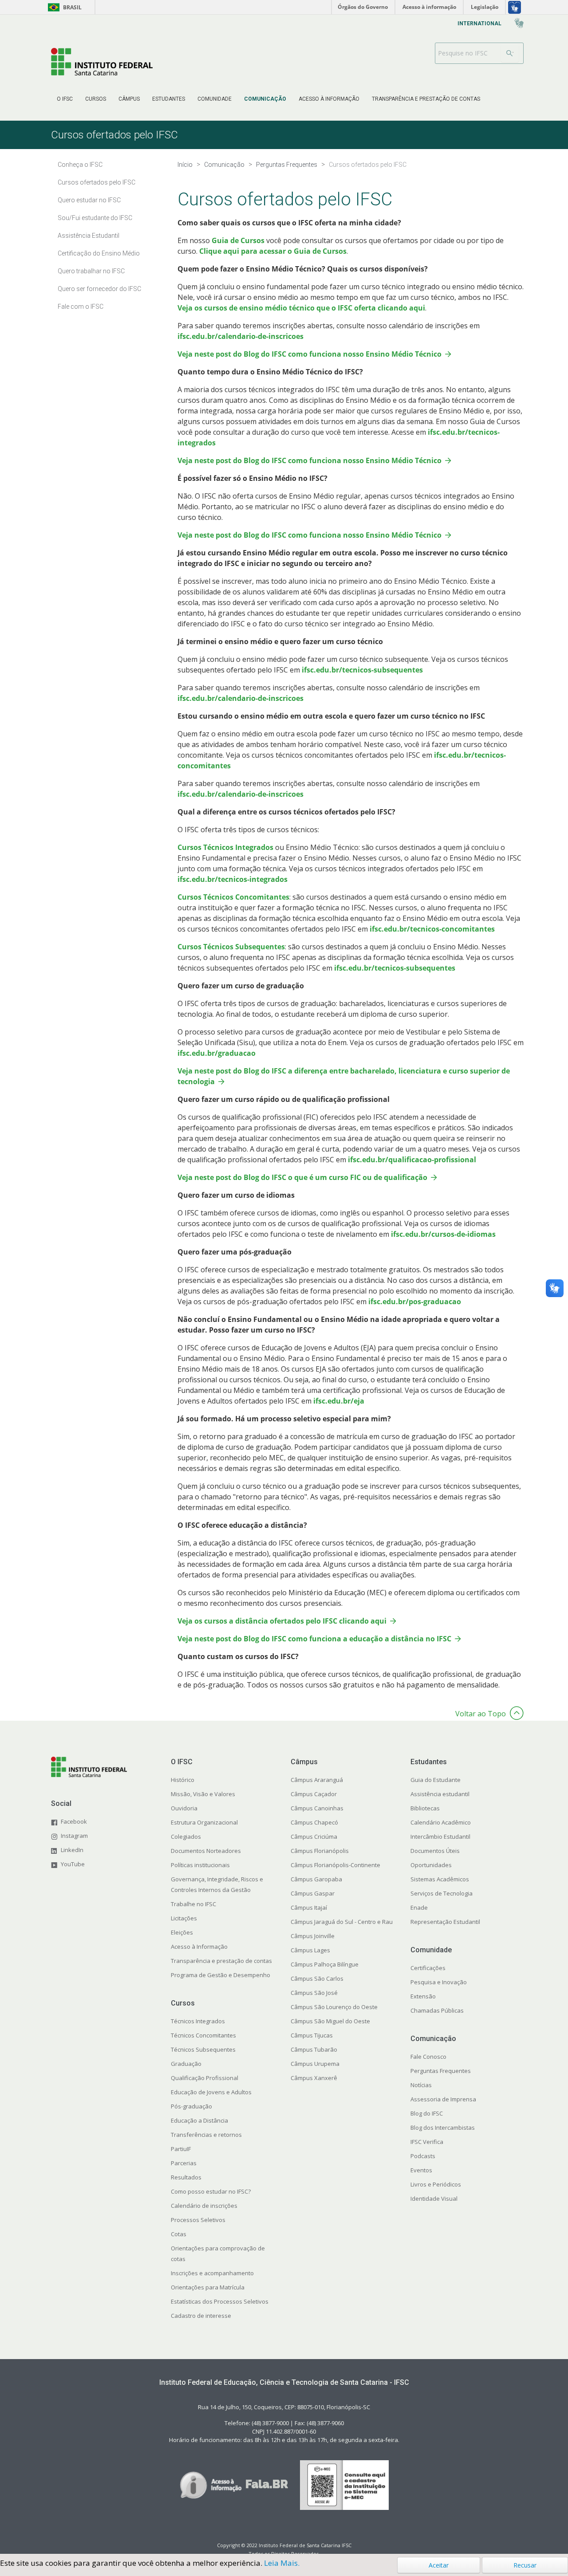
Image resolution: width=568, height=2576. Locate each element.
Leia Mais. (282, 2563)
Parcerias (184, 2163)
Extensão (423, 1996)
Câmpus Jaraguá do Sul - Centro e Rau (342, 1922)
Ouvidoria (184, 1808)
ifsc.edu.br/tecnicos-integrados (233, 879)
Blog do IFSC (427, 2113)
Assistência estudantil (440, 1794)
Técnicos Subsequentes (203, 2049)
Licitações (184, 1918)
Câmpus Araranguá (317, 1780)
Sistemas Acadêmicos (440, 1879)
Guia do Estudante (436, 1780)
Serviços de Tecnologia (442, 1893)
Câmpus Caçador (314, 1794)
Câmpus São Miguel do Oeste (330, 2021)
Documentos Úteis (435, 1851)
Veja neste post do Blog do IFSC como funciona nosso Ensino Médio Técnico (310, 354)
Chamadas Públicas (437, 2010)
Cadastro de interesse (201, 2316)
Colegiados (186, 1837)
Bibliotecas (425, 1808)
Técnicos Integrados (198, 2021)
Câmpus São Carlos (317, 1978)
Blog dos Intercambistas (443, 2128)
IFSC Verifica (427, 2142)
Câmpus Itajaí (309, 1907)
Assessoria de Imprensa (443, 2099)
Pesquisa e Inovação (439, 1982)
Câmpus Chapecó (314, 1822)
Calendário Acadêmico (441, 1822)
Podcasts (423, 2156)
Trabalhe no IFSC (193, 1904)
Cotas (179, 2234)
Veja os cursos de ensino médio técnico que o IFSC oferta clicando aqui (301, 308)
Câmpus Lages (310, 1950)
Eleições (182, 1932)
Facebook (74, 1821)
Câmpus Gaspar (313, 1893)
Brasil (63, 7)
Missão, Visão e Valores (203, 1794)
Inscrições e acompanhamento (212, 2273)
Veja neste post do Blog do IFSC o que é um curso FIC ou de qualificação (302, 1177)
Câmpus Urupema (315, 2064)
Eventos (421, 2170)
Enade (419, 1907)
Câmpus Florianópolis (320, 1851)
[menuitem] (65, 99)
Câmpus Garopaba (316, 1879)
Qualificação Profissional (205, 2078)
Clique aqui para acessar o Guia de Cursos (273, 251)
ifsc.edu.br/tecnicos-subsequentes (362, 670)
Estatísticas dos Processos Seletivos (220, 2301)
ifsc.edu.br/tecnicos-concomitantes (432, 929)
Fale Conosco (428, 2057)
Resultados (186, 2177)
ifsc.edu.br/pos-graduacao (415, 1302)
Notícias (421, 2085)
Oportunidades (431, 1865)
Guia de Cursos (238, 240)
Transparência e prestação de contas (221, 1961)
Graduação (186, 2064)
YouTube (73, 1864)
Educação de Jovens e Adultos (211, 2092)
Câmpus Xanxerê (314, 2078)
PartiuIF (181, 2149)
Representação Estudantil (445, 1922)
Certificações (428, 1968)
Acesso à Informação (199, 1947)
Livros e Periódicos (436, 2184)
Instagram (74, 1836)
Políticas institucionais (200, 1865)
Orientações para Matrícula (208, 2287)
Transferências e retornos (206, 2135)
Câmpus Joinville (313, 1936)
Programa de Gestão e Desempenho (221, 1975)
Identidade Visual (434, 2198)
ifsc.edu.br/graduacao (217, 1053)
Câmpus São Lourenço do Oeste (334, 2007)
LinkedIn (72, 1850)
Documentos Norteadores (206, 1851)
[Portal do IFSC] (102, 61)
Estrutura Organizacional (204, 1822)
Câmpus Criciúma (314, 1837)
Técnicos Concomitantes (203, 2035)
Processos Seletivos (198, 2220)
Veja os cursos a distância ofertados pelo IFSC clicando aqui (282, 1621)
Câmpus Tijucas (312, 2035)
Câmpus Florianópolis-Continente (335, 1865)
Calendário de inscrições (204, 2206)
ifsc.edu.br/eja (339, 1401)
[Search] (510, 53)
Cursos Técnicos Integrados (225, 847)
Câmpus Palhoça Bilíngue (325, 1964)
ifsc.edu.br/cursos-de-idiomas (443, 1234)
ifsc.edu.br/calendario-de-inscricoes (241, 336)
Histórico (183, 1780)
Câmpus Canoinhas (317, 1808)
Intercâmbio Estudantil (440, 1837)
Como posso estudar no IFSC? (211, 2191)
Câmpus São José (314, 1993)
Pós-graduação (191, 2106)
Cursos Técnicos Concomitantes (233, 897)
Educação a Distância (199, 2120)
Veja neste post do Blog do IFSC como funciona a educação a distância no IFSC (314, 1639)
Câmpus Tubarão (314, 2049)
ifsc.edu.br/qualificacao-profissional (412, 1160)
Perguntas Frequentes (441, 2071)
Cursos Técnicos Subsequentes (231, 947)
